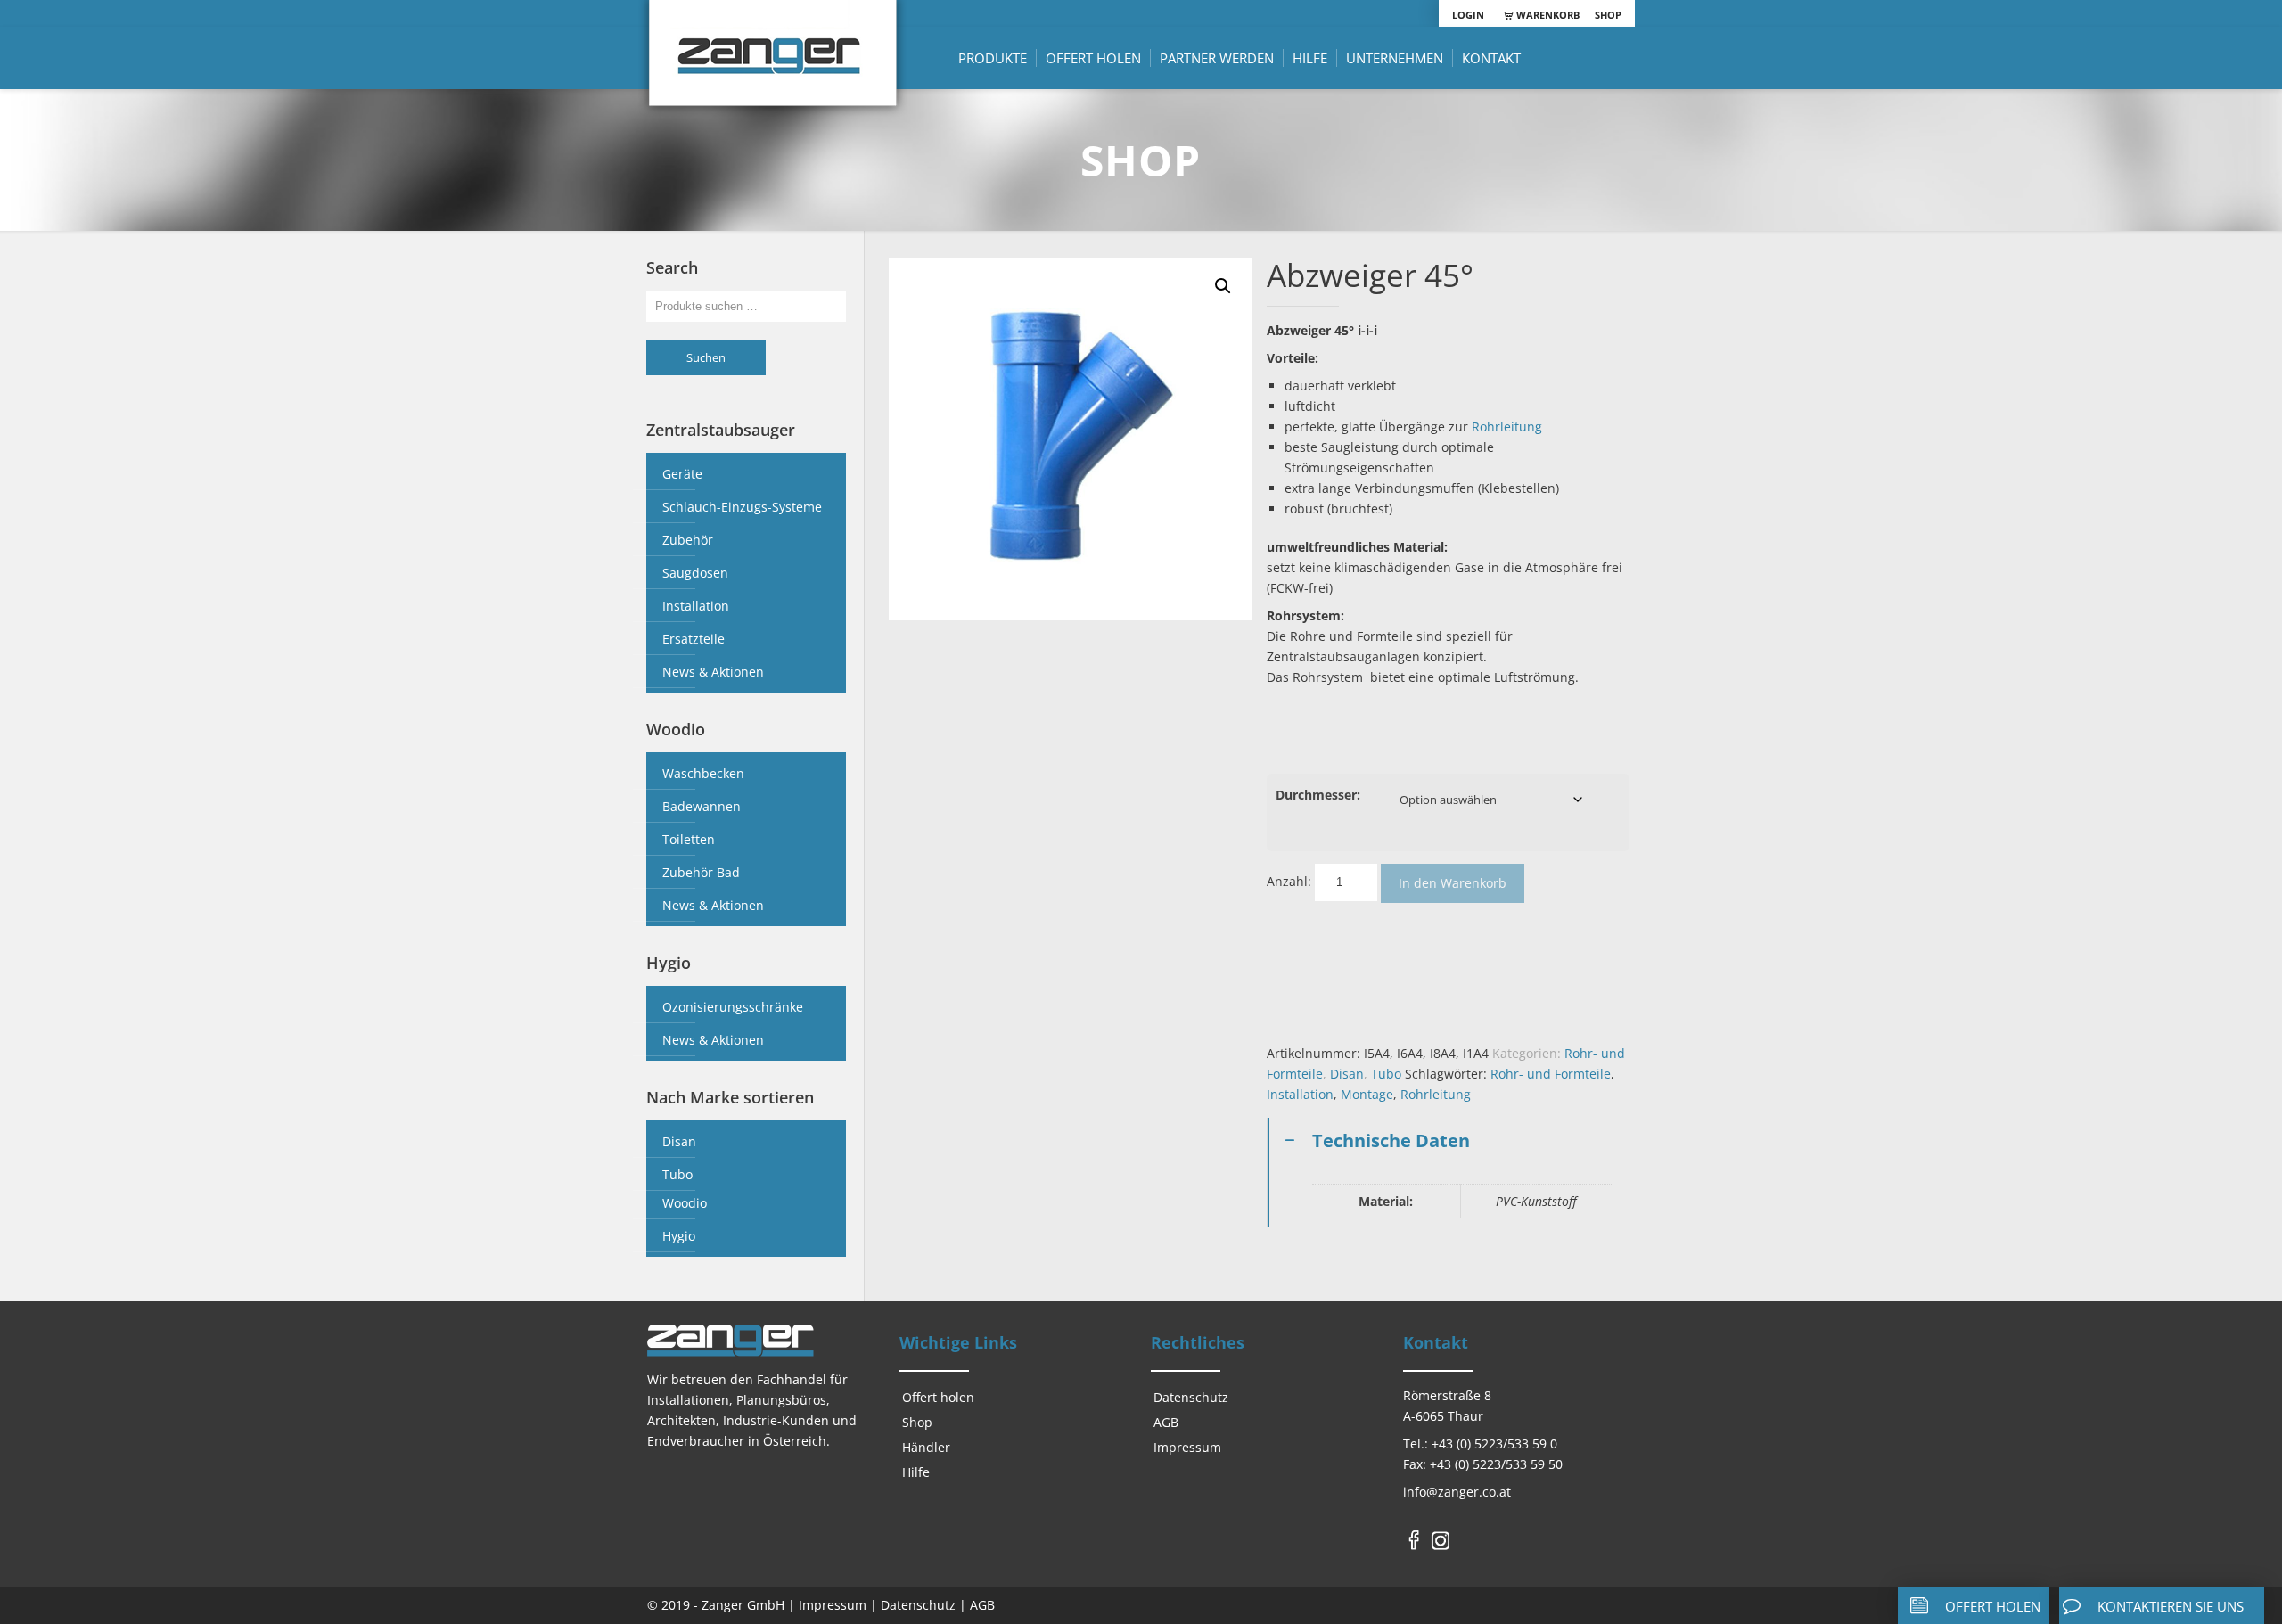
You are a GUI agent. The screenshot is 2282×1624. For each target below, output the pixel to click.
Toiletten (689, 839)
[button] (1223, 286)
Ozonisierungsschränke (733, 1007)
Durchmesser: (1318, 795)
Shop (1608, 15)
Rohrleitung (1507, 427)
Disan (1347, 1074)
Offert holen (938, 1397)
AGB (1166, 1422)
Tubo (1386, 1074)
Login (1468, 15)
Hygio (679, 1236)
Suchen (706, 357)
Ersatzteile (694, 639)
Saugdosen (695, 573)
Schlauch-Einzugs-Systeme (742, 507)
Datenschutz (1191, 1397)
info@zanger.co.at (1457, 1492)
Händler (926, 1447)
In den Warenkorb (1453, 883)
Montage (1367, 1094)
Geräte (682, 474)
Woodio (685, 1203)
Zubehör (688, 540)
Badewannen (702, 806)
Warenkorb (1546, 15)
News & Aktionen (713, 672)
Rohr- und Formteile (1551, 1074)
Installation (1300, 1094)
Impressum (1187, 1447)
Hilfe (916, 1472)
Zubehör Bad (701, 872)
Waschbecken (703, 773)
